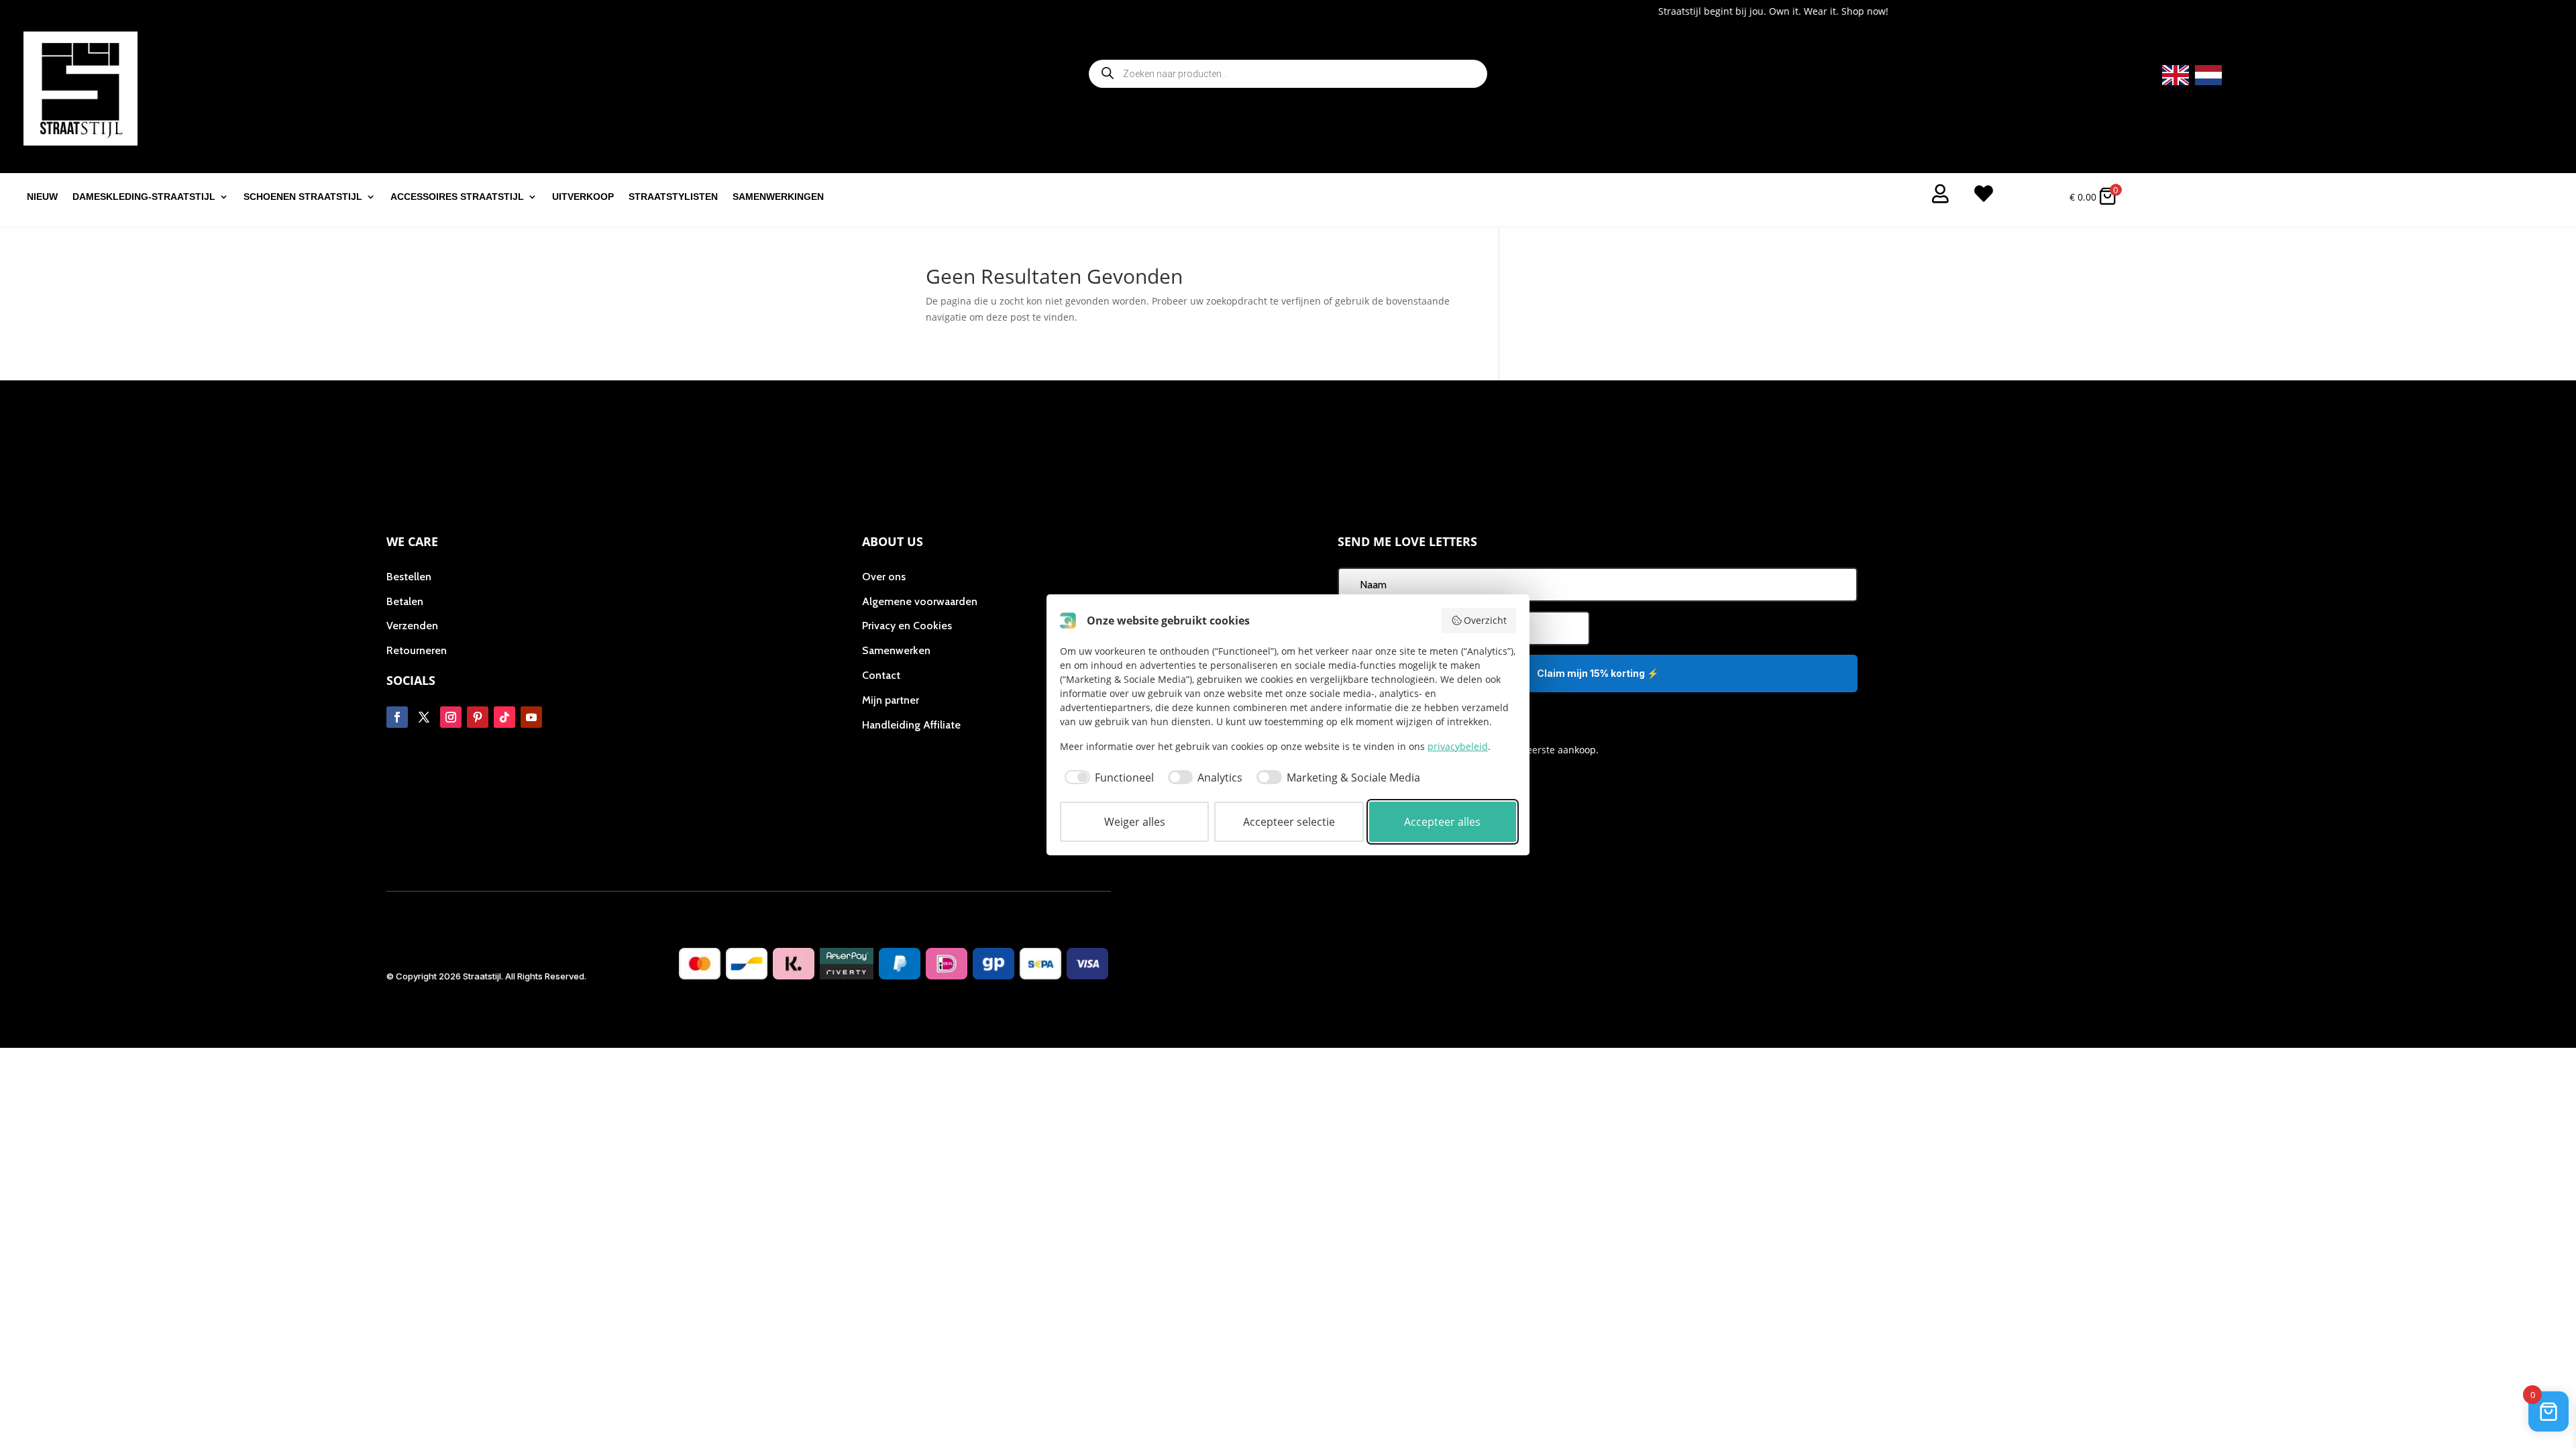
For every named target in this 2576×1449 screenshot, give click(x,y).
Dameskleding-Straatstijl (144, 197)
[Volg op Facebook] (397, 717)
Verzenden (412, 626)
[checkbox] (1107, 777)
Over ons (884, 577)
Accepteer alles (1442, 822)
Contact (881, 675)
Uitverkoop (583, 197)
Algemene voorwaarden (920, 601)
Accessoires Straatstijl (457, 197)
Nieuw (42, 197)
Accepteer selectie (1289, 822)
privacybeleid (1458, 746)
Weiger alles (1135, 822)
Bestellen (409, 577)
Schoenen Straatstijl (303, 197)
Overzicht (1485, 620)
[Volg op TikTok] (504, 717)
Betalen (405, 601)
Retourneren (417, 650)
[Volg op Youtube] (531, 717)
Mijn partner (891, 700)
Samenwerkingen (778, 197)
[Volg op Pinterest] (478, 717)
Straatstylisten (673, 197)
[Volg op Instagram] (451, 717)
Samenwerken (896, 650)
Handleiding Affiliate (911, 725)
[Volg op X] (424, 717)
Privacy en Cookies (907, 626)
